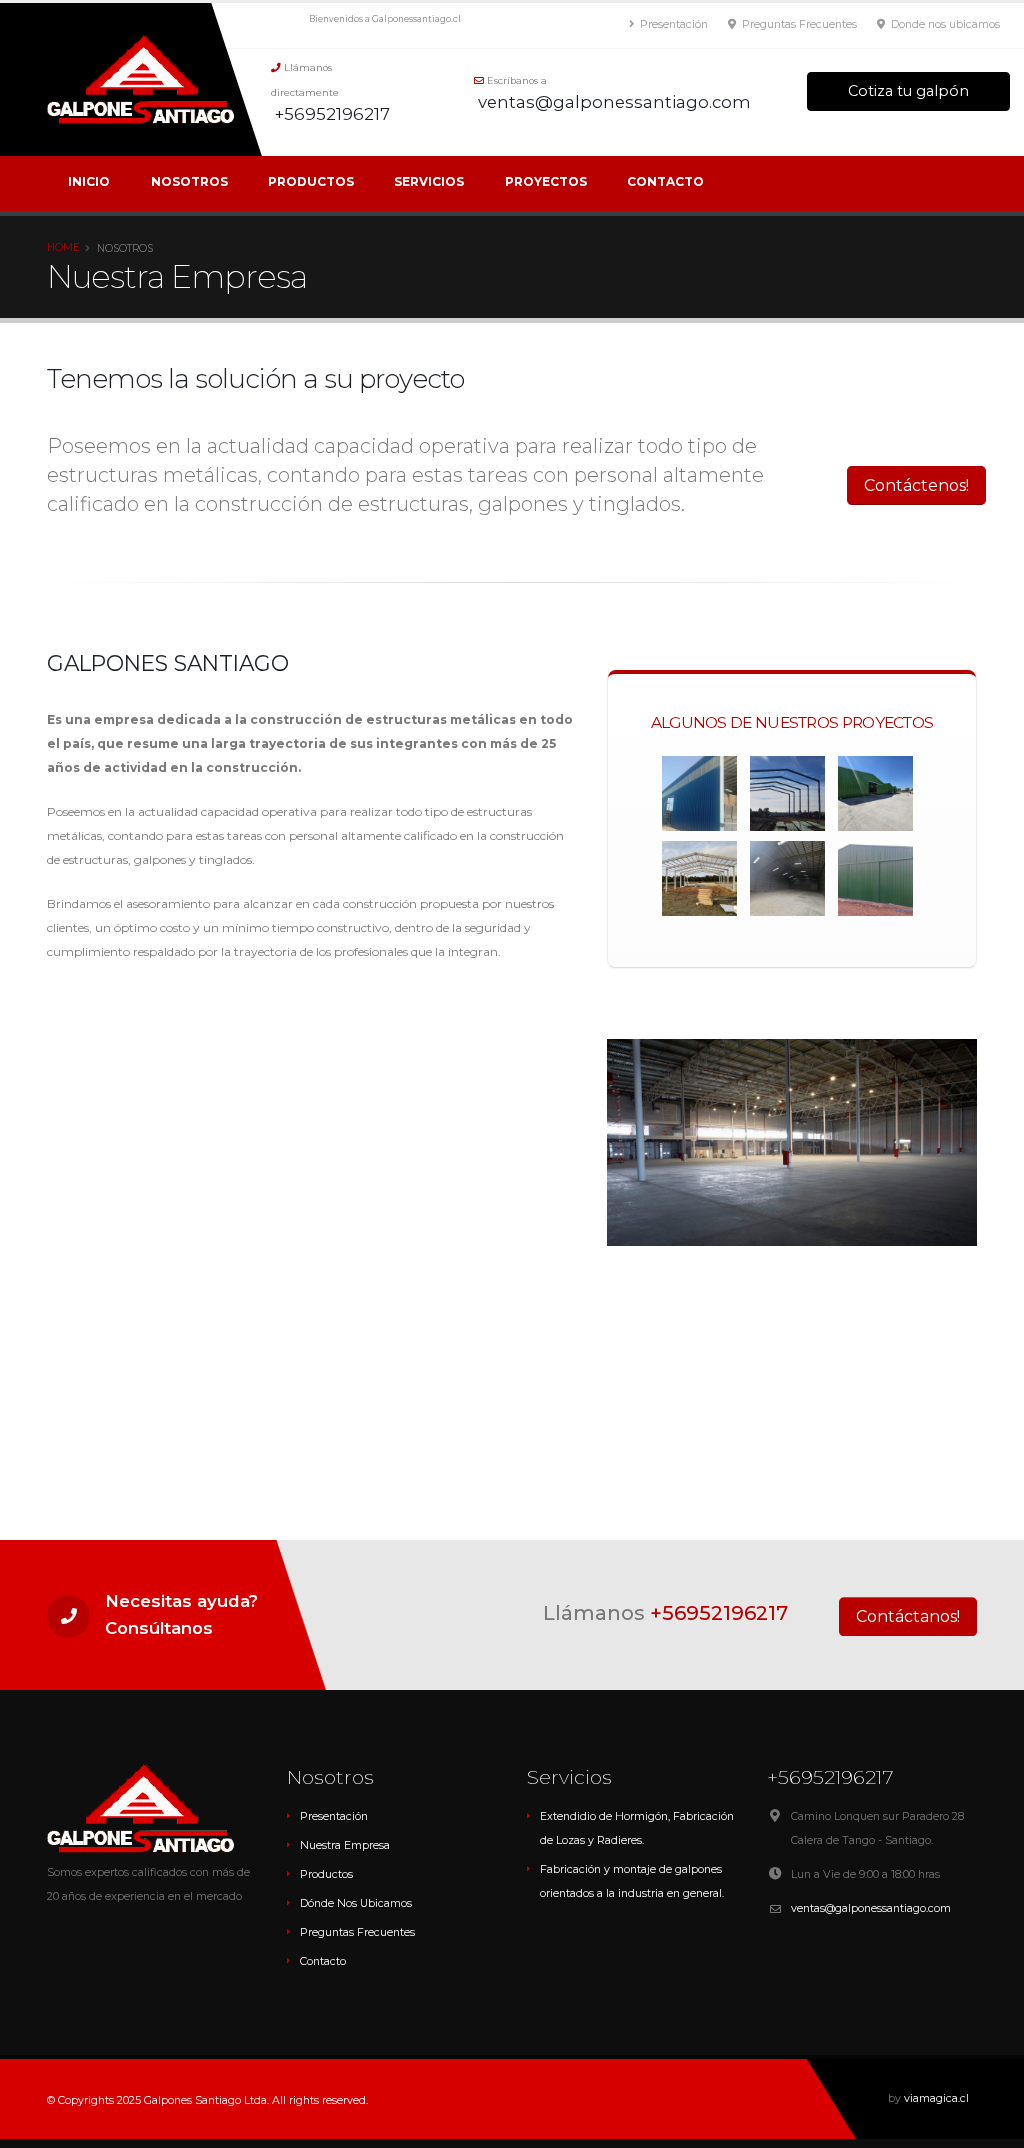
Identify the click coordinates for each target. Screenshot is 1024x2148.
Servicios (429, 181)
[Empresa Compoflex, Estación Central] (699, 792)
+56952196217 (719, 1613)
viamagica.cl (936, 2098)
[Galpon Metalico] (875, 877)
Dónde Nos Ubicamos (356, 1903)
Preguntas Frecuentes (798, 24)
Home (63, 247)
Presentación (672, 24)
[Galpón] (787, 792)
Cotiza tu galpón (908, 91)
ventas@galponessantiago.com (871, 1908)
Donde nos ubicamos (944, 24)
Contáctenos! (916, 485)
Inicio (89, 181)
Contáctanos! (908, 1616)
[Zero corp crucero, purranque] (699, 877)
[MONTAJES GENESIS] (787, 877)
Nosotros (189, 181)
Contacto (665, 181)
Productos (311, 181)
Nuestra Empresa (345, 1845)
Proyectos (546, 181)
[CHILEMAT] (875, 792)
